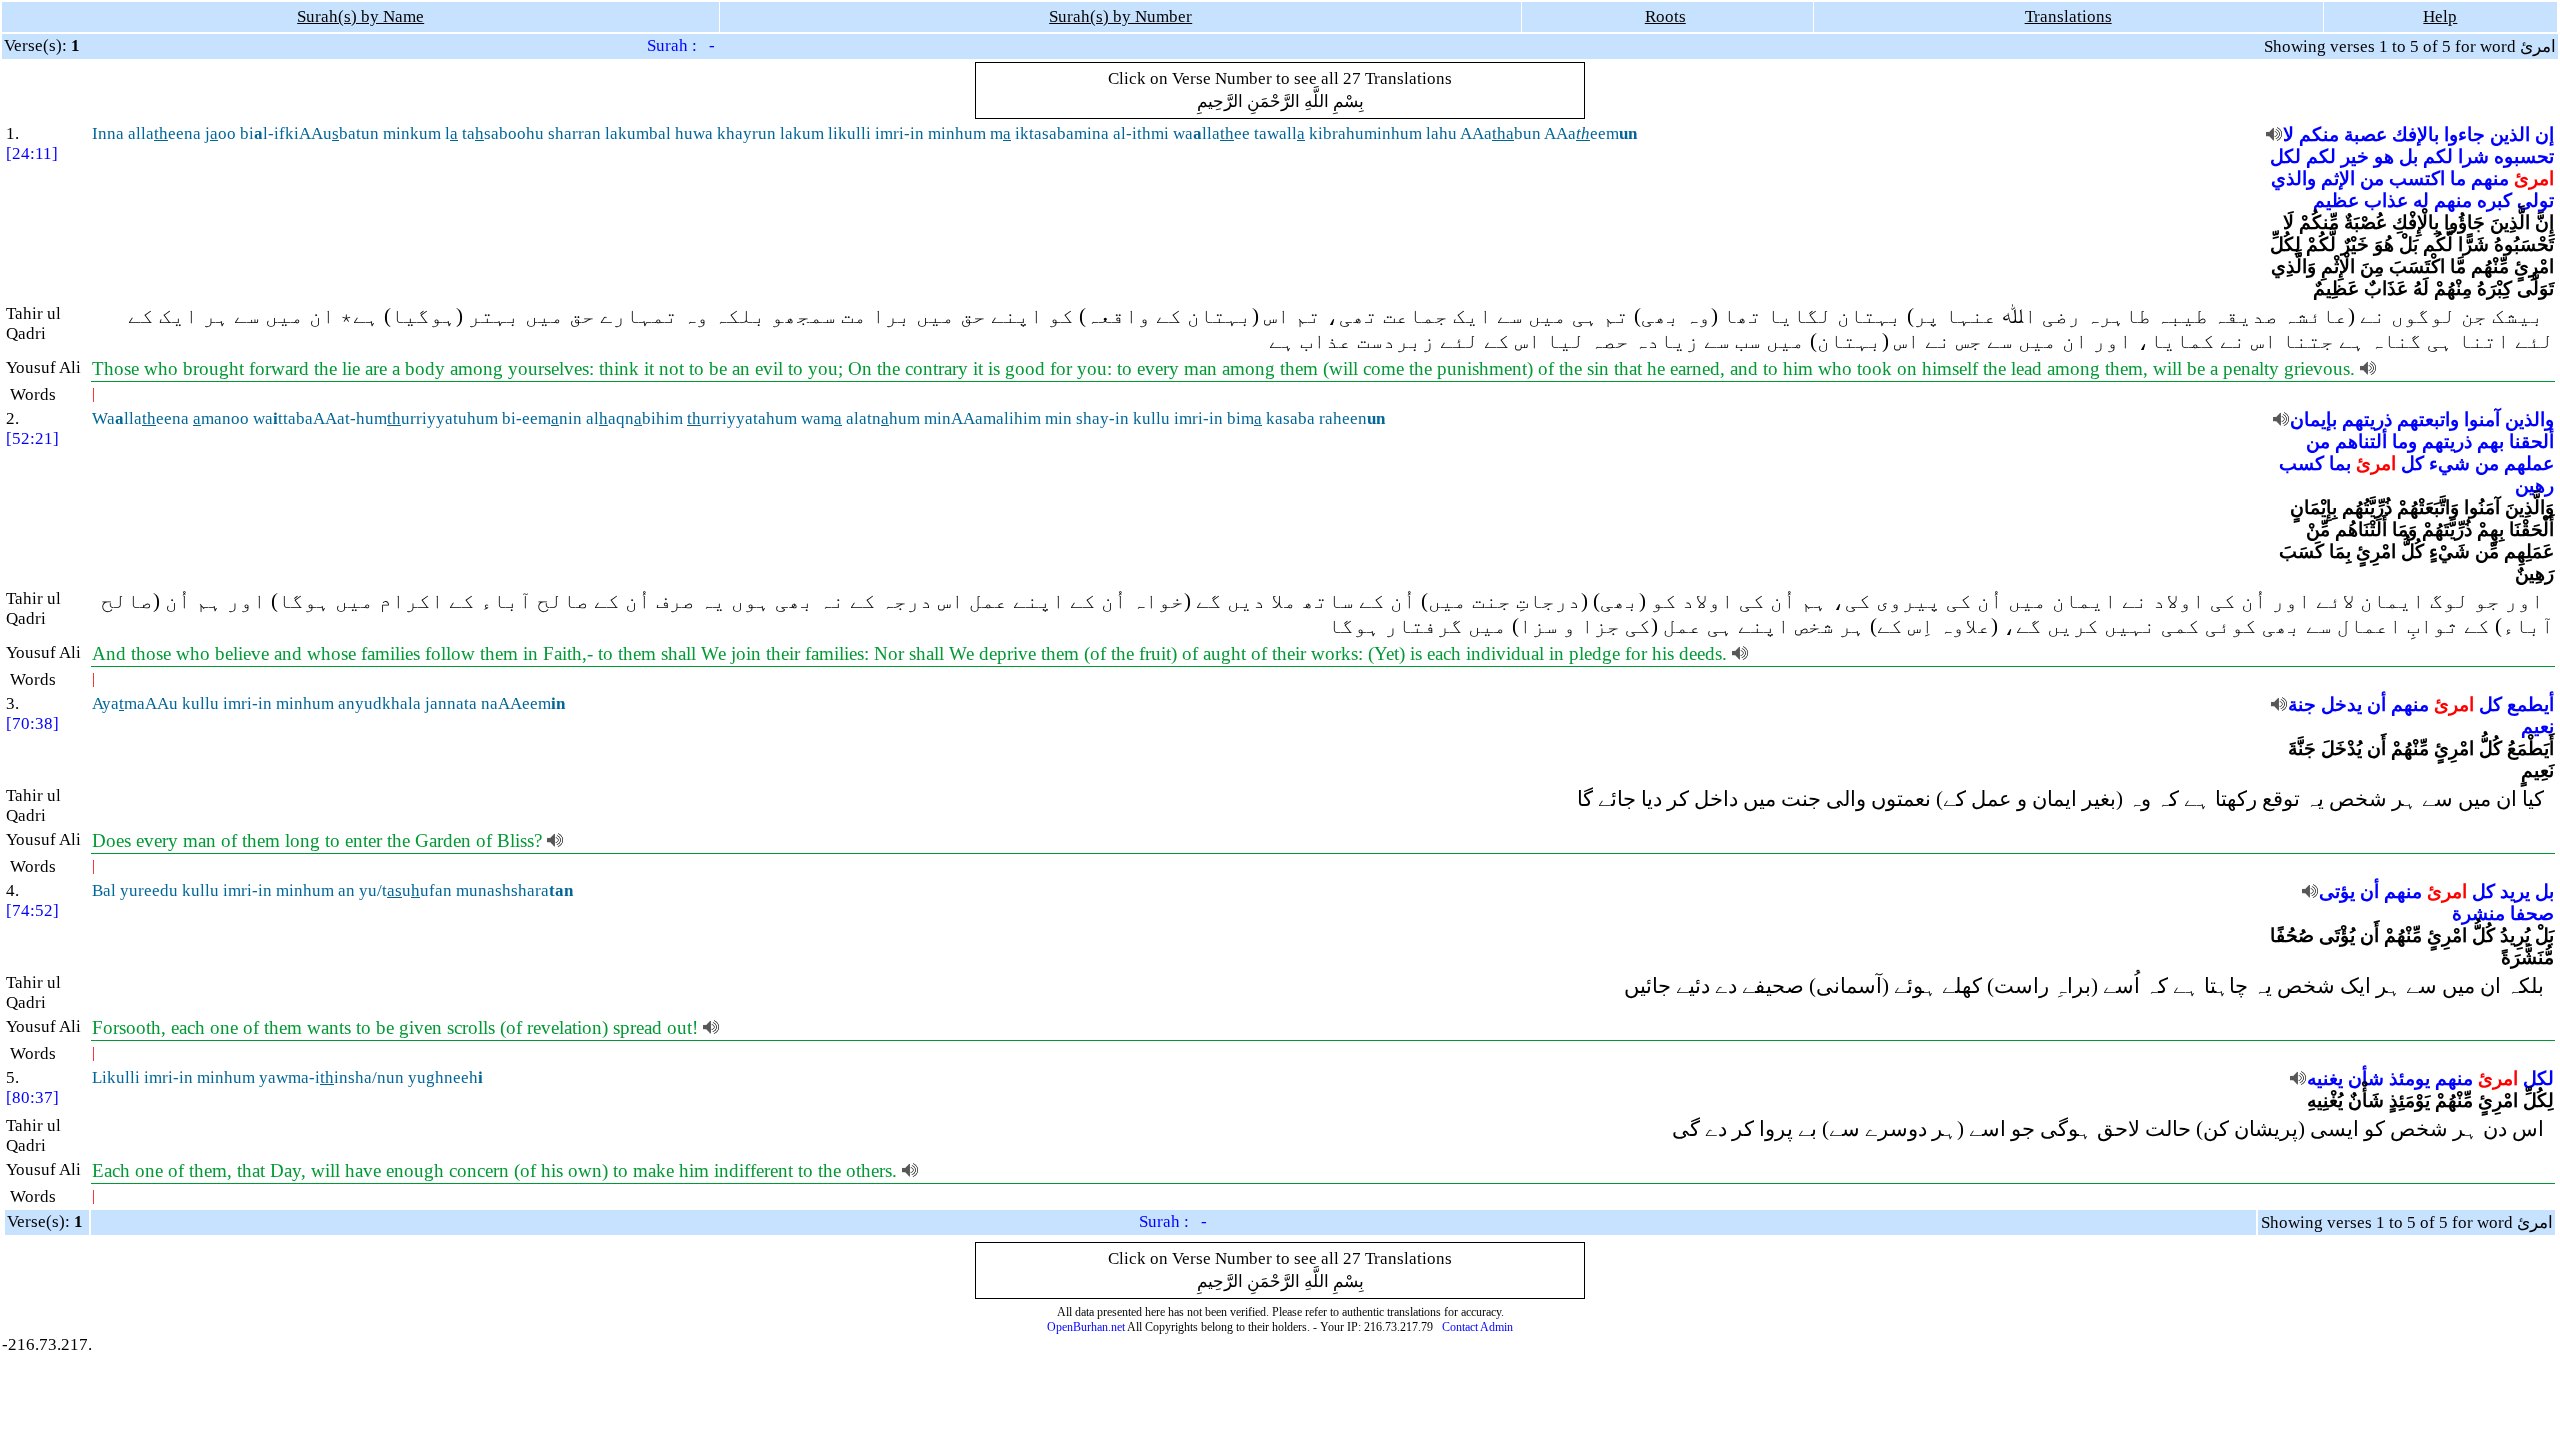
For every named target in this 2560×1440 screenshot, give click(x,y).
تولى (2535, 200)
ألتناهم (2361, 441)
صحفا (2532, 913)
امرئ (2534, 178)
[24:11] (32, 153)
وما (2404, 441)
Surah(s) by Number (1120, 16)
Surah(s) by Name (360, 16)
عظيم (2336, 200)
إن (2544, 134)
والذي (2293, 178)
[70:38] (32, 723)
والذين (2529, 419)
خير (2355, 156)
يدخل (2341, 704)
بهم (2490, 441)
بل (2408, 156)
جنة (2302, 704)
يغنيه (2325, 1078)
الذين (2510, 134)
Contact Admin (1477, 1327)
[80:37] (32, 1097)
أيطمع (2530, 704)
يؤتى (2337, 891)
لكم (2438, 156)
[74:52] (32, 910)
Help (2440, 16)
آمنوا (2482, 419)
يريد (2515, 891)
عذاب (2386, 200)
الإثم (2338, 178)
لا (2288, 134)
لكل (2285, 156)
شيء (2449, 463)
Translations (2068, 16)
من (2372, 178)
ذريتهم (2367, 419)
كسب (2301, 463)
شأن (2366, 1078)
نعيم (2537, 726)
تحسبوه (2524, 156)
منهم (2490, 178)
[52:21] (32, 438)
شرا (2473, 156)
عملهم (2529, 463)
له (2421, 200)
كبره (2494, 200)
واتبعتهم (2428, 419)
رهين (2534, 485)
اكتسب (2417, 178)
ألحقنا (2531, 441)
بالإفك (2415, 134)
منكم (2319, 134)
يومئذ (2409, 1078)
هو (2384, 156)
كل (2412, 463)
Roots (1665, 16)
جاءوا (2464, 134)
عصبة (2365, 134)
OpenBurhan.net (1086, 1327)
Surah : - (681, 45)
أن (2376, 704)
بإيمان (2313, 419)
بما (2340, 463)
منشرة (2478, 913)
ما (2458, 178)
